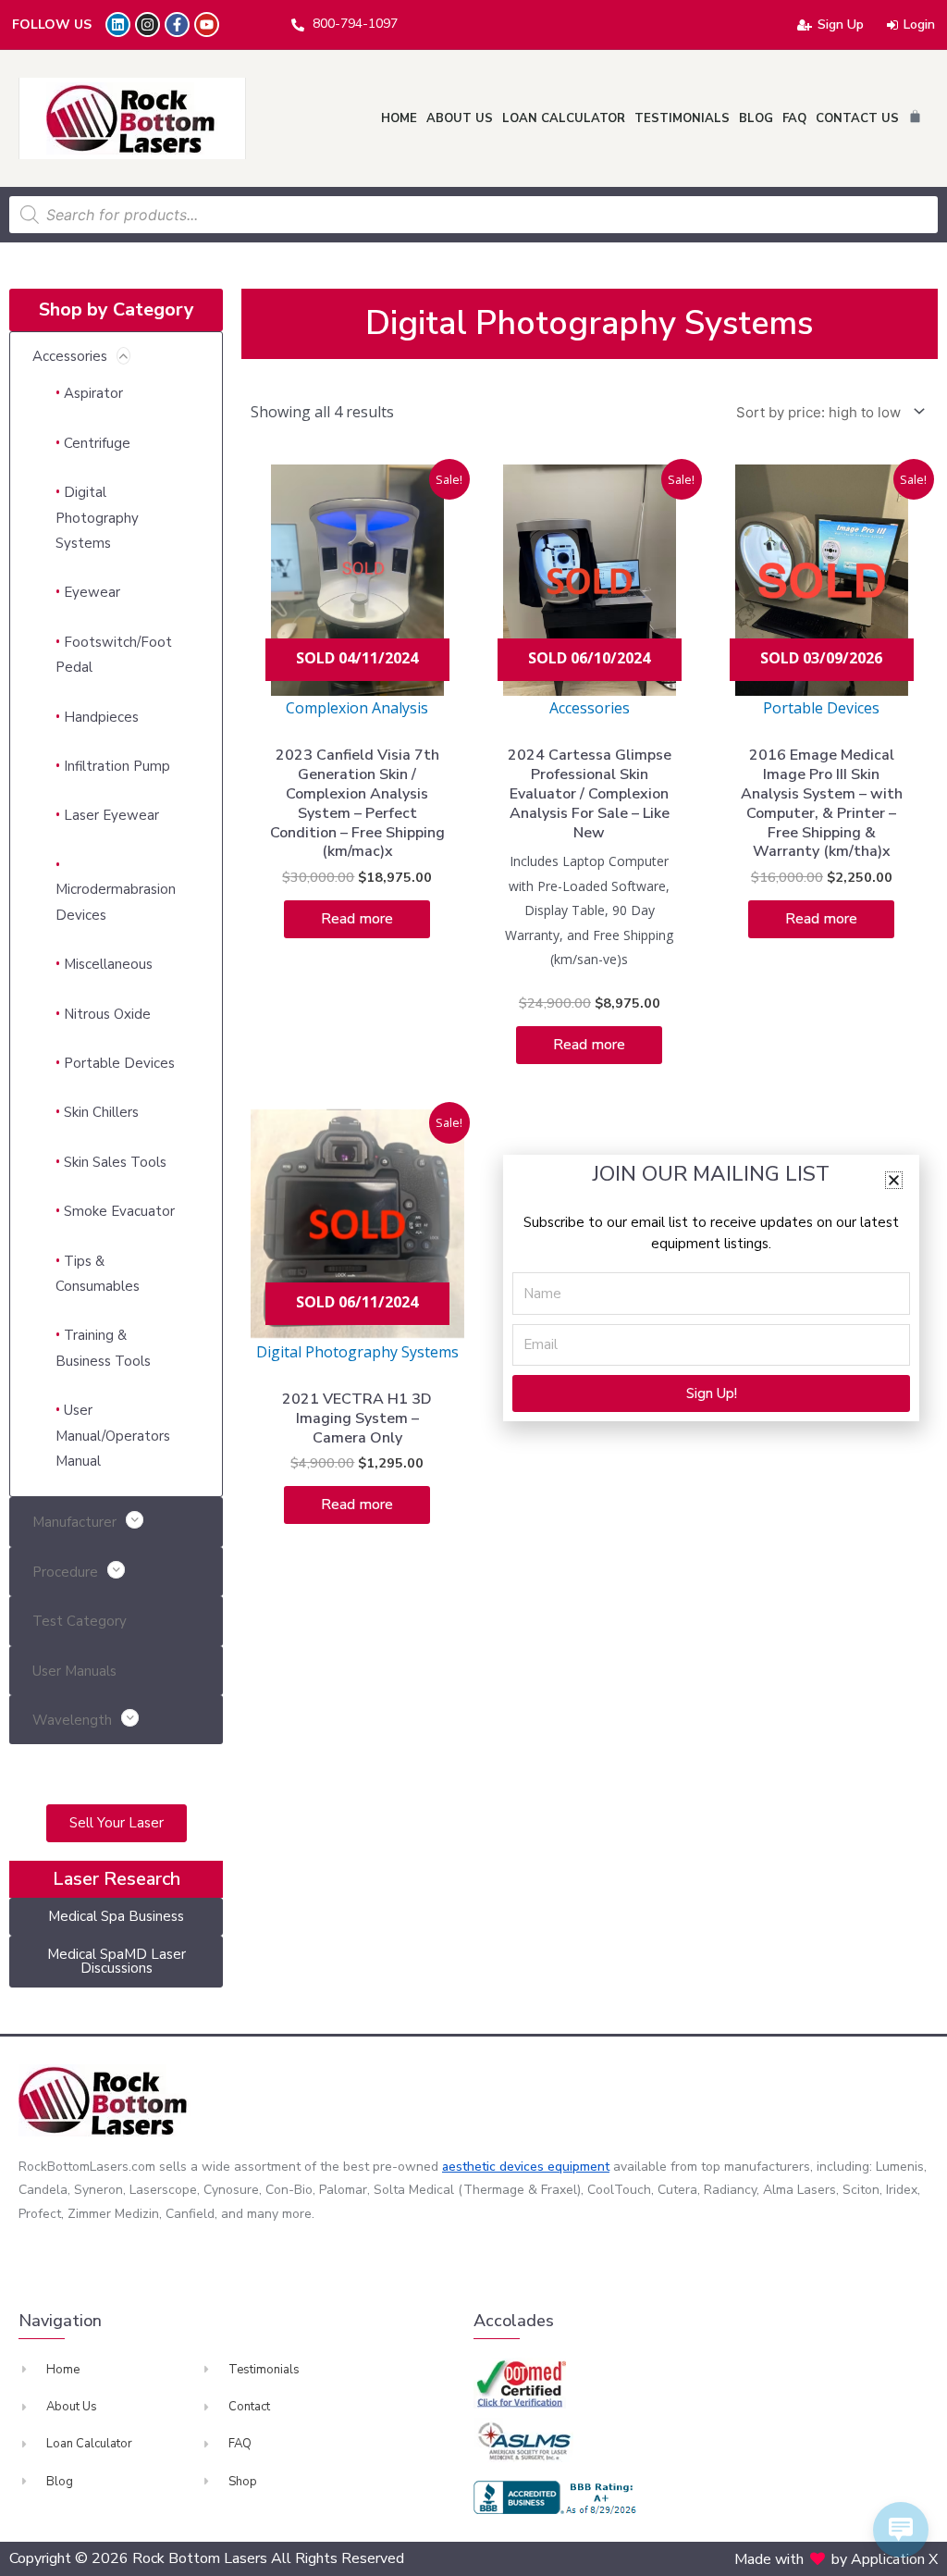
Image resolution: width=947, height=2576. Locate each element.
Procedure (65, 1572)
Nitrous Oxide (107, 1014)
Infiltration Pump (117, 766)
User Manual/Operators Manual (113, 1436)
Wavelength (72, 1720)
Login (919, 25)
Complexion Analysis (357, 708)
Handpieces (101, 717)
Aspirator (93, 393)
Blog (756, 118)
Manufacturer (74, 1522)
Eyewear (92, 592)
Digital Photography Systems (97, 518)
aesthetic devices (495, 2167)
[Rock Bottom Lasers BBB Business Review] (558, 2497)
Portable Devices (119, 1063)
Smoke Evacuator (119, 1211)
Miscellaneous (108, 964)
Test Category (80, 1621)
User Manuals (74, 1671)
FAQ (794, 118)
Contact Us (857, 118)
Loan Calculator (564, 118)
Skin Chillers (101, 1112)
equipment (578, 2167)
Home (399, 118)
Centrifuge (97, 443)
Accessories (70, 356)
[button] (894, 1180)
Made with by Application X (836, 2559)
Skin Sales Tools (115, 1162)
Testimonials (682, 118)
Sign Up (841, 25)
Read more (357, 919)
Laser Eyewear (111, 815)
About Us (460, 118)
